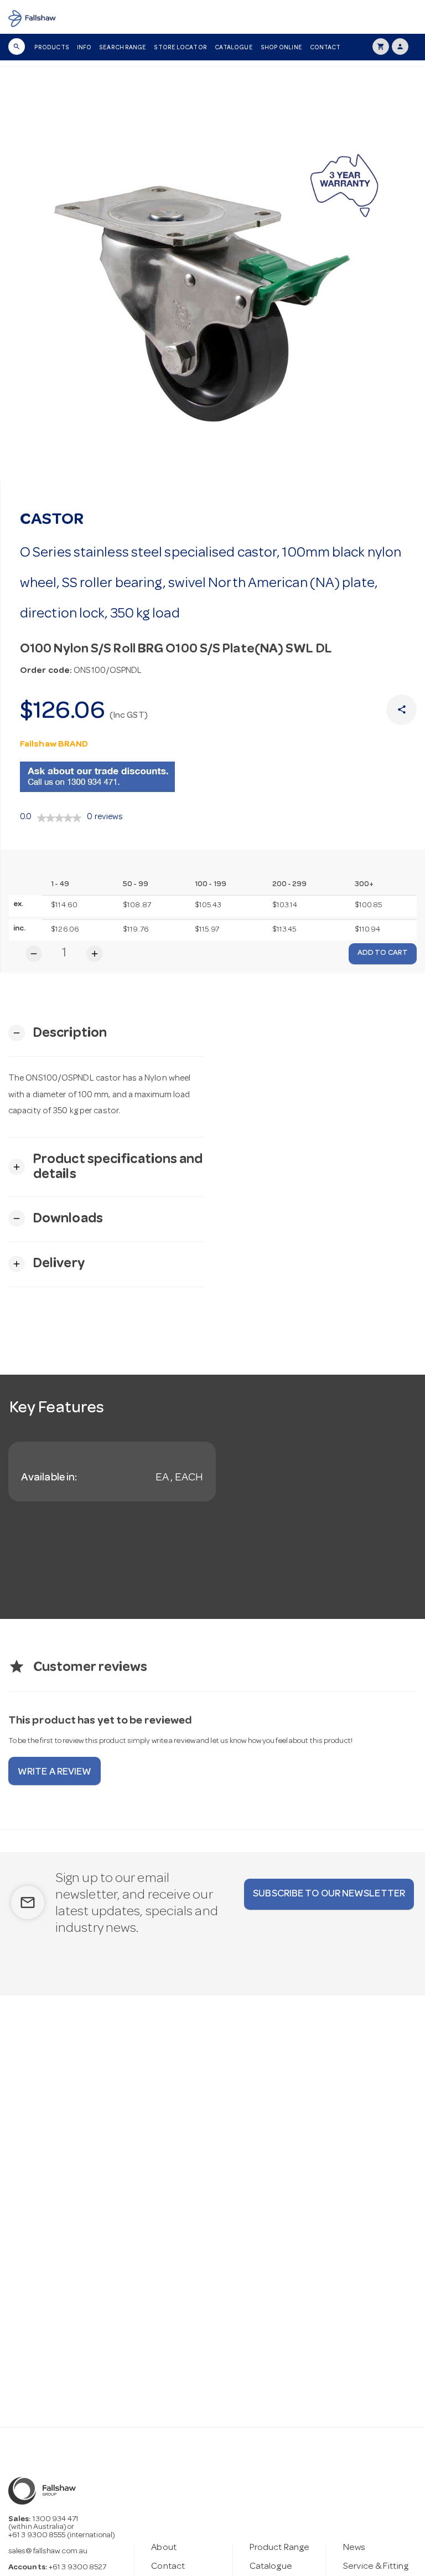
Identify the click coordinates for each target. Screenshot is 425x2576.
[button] (58, 1033)
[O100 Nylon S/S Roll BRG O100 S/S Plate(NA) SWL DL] (212, 292)
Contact (325, 48)
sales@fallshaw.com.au (48, 2552)
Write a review (55, 1772)
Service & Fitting (376, 2567)
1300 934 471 (56, 2520)
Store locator (180, 48)
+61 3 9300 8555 (37, 2536)
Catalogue (234, 48)
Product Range (279, 2548)
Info (84, 48)
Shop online (281, 48)
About (164, 2548)
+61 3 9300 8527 (78, 2568)
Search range (123, 48)
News (354, 2548)
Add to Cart (383, 953)
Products (52, 48)
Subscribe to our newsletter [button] (329, 1894)
